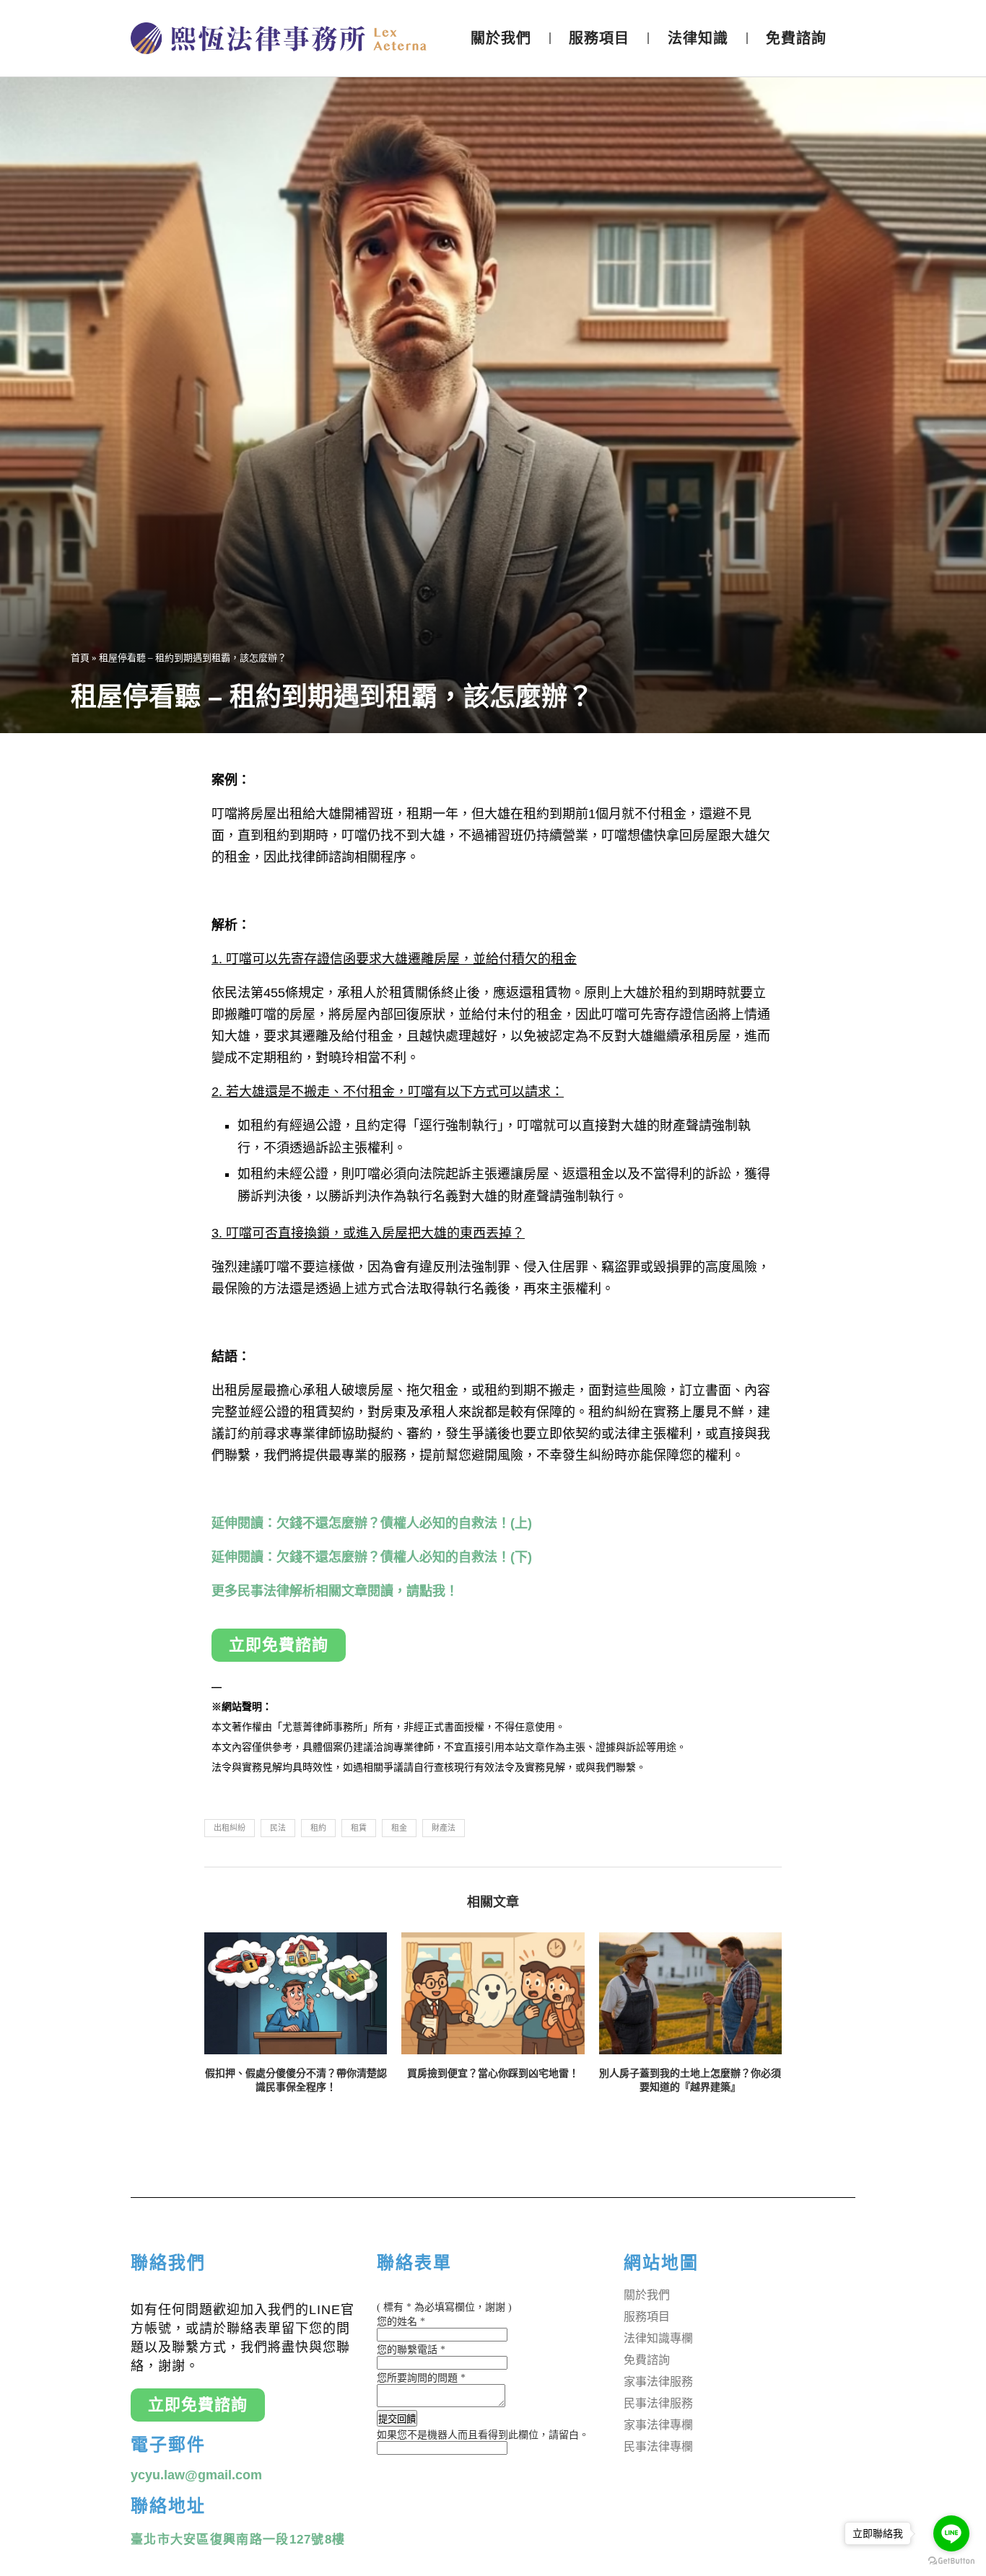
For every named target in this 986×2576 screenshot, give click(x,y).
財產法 (444, 1828)
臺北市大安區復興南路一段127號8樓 (238, 2540)
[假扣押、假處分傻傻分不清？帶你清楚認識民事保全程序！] (296, 1993)
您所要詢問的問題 (421, 2378)
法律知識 (698, 38)
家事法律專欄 (658, 2425)
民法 (278, 1828)
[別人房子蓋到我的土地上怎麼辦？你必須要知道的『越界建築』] (690, 1993)
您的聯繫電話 (411, 2350)
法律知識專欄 (658, 2338)
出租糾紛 (230, 1828)
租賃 (359, 1828)
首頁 (80, 658)
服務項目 (599, 38)
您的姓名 (401, 2322)
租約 (318, 1828)
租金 (399, 1828)
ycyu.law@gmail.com (196, 2475)
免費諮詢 (796, 38)
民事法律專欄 (658, 2446)
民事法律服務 (658, 2403)
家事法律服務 (658, 2382)
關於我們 (501, 38)
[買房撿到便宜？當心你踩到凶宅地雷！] (493, 1993)
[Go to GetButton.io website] (951, 2561)
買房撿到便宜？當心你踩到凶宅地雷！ (493, 2073)
